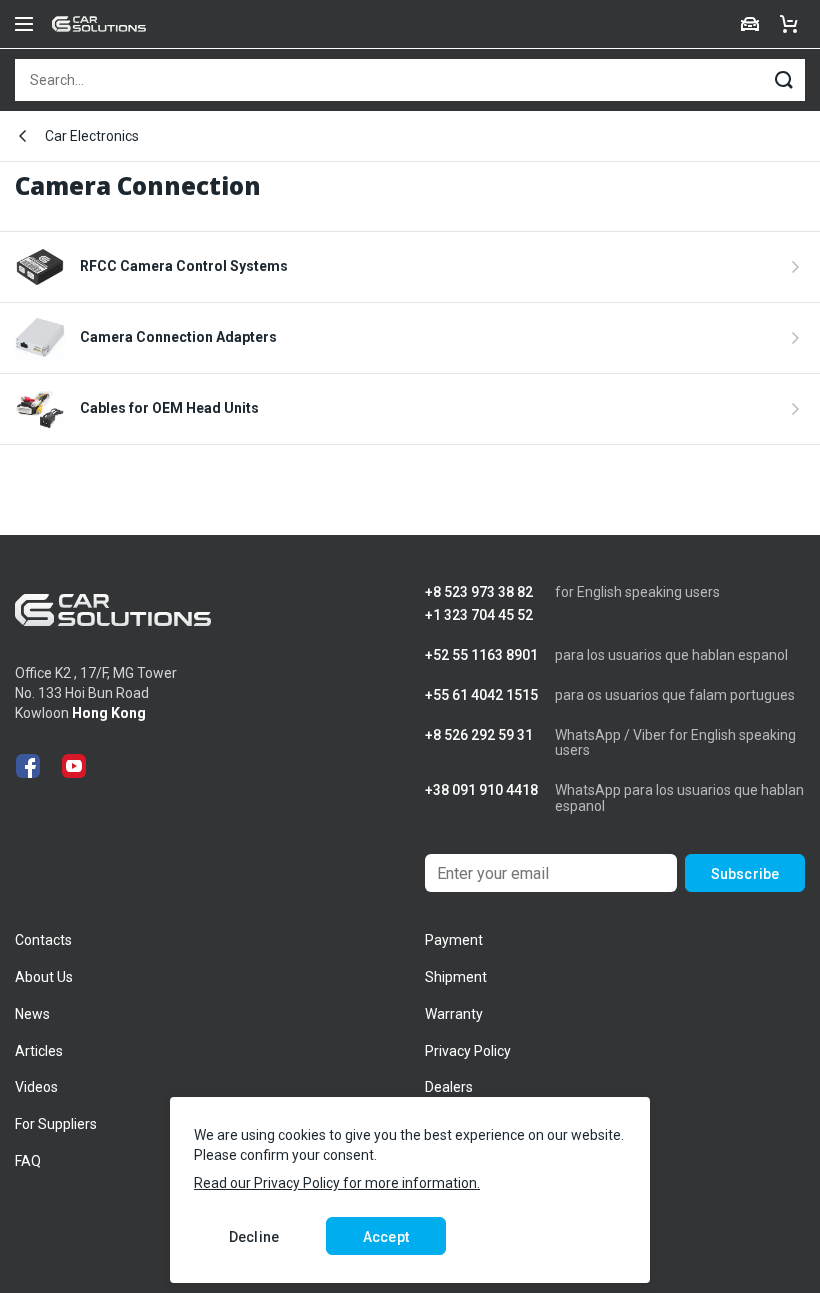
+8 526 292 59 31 (479, 735)
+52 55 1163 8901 (481, 655)
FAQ (28, 1161)
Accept (386, 1237)
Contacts (43, 940)
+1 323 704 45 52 (479, 615)
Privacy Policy (468, 1051)
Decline (254, 1237)
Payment (454, 940)
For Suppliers (56, 1124)
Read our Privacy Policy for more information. (337, 1183)
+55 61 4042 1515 (481, 695)
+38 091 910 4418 (481, 790)
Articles (39, 1051)
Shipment (456, 977)
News (32, 1014)
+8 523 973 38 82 (479, 592)
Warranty (454, 1014)
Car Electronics (92, 136)
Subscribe (745, 874)
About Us (44, 977)
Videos (36, 1087)
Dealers (449, 1087)
